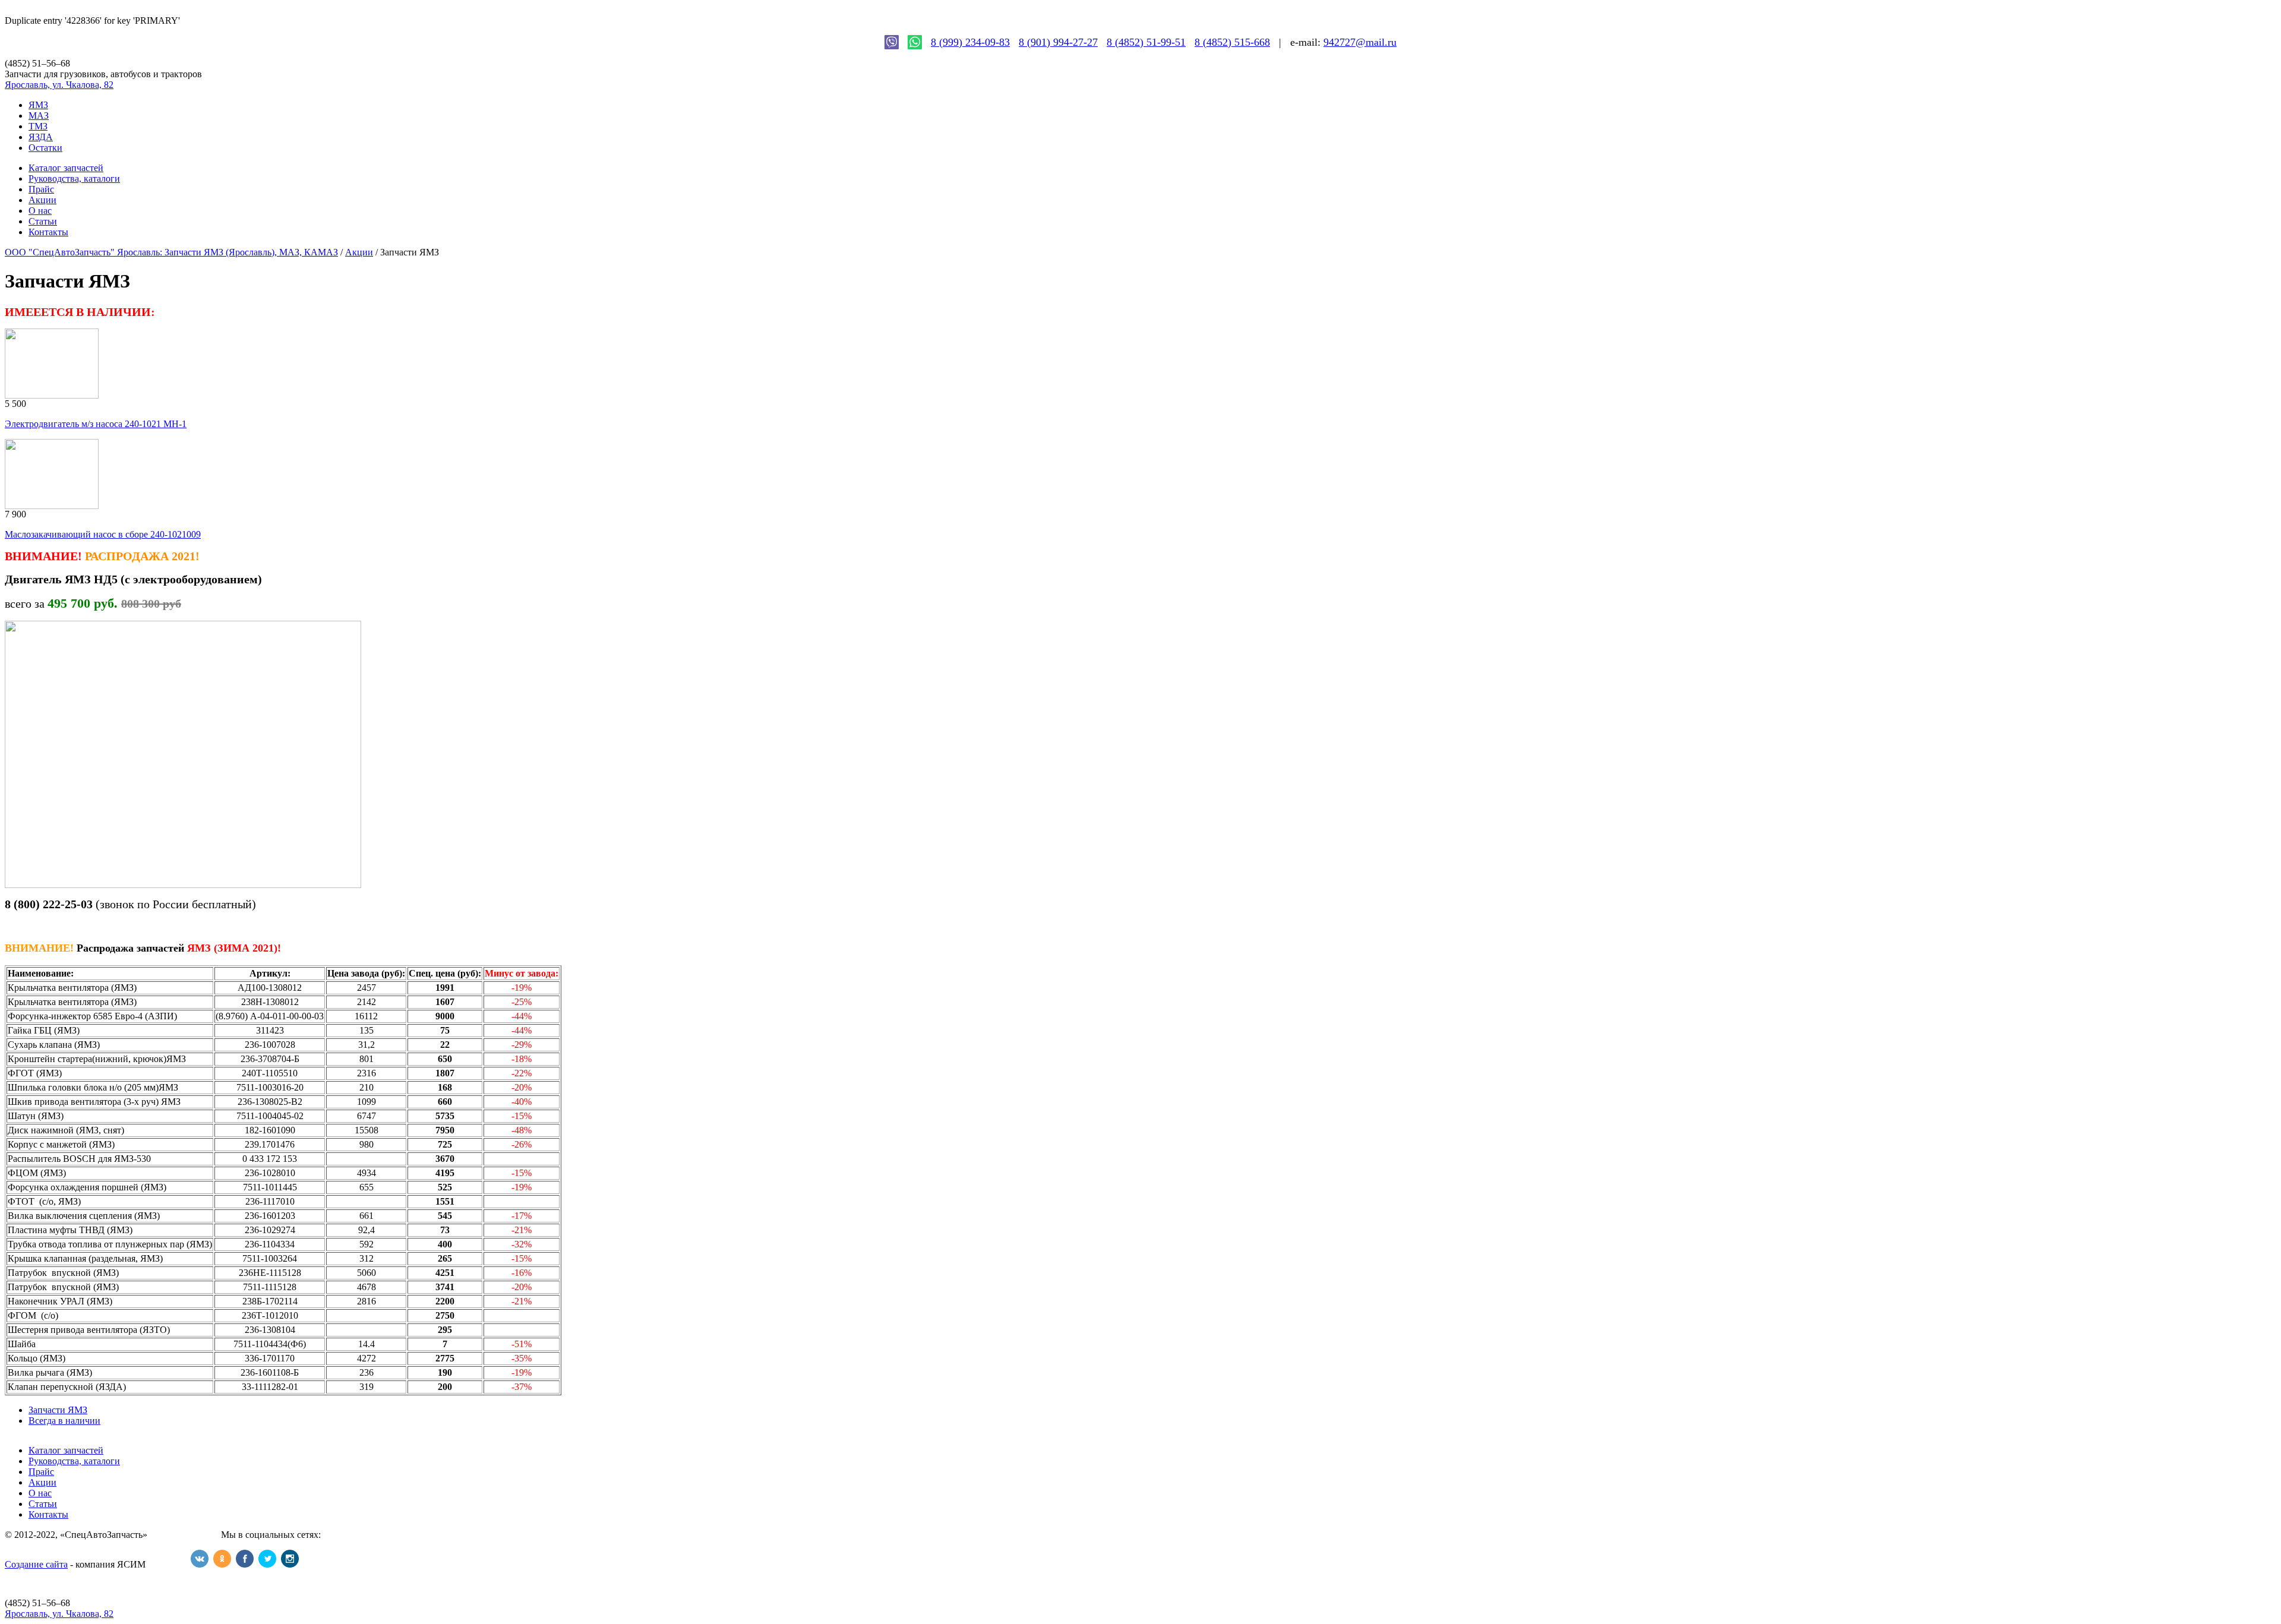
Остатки (45, 148)
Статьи (43, 221)
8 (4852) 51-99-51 (1146, 42)
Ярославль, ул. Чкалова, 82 (59, 85)
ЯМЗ (38, 105)
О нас (40, 211)
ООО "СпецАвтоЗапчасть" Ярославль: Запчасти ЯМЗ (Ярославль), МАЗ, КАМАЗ (171, 252)
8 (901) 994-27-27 (1058, 42)
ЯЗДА (41, 137)
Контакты (48, 232)
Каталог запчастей (66, 168)
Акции (42, 200)
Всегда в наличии (64, 1421)
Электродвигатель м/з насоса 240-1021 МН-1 (96, 424)
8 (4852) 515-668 (1232, 42)
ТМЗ (38, 126)
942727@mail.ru (1360, 42)
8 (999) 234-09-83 (970, 42)
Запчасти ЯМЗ (58, 1410)
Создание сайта (36, 1564)
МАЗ (39, 116)
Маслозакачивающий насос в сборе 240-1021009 (103, 534)
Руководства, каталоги (74, 178)
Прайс (41, 189)
